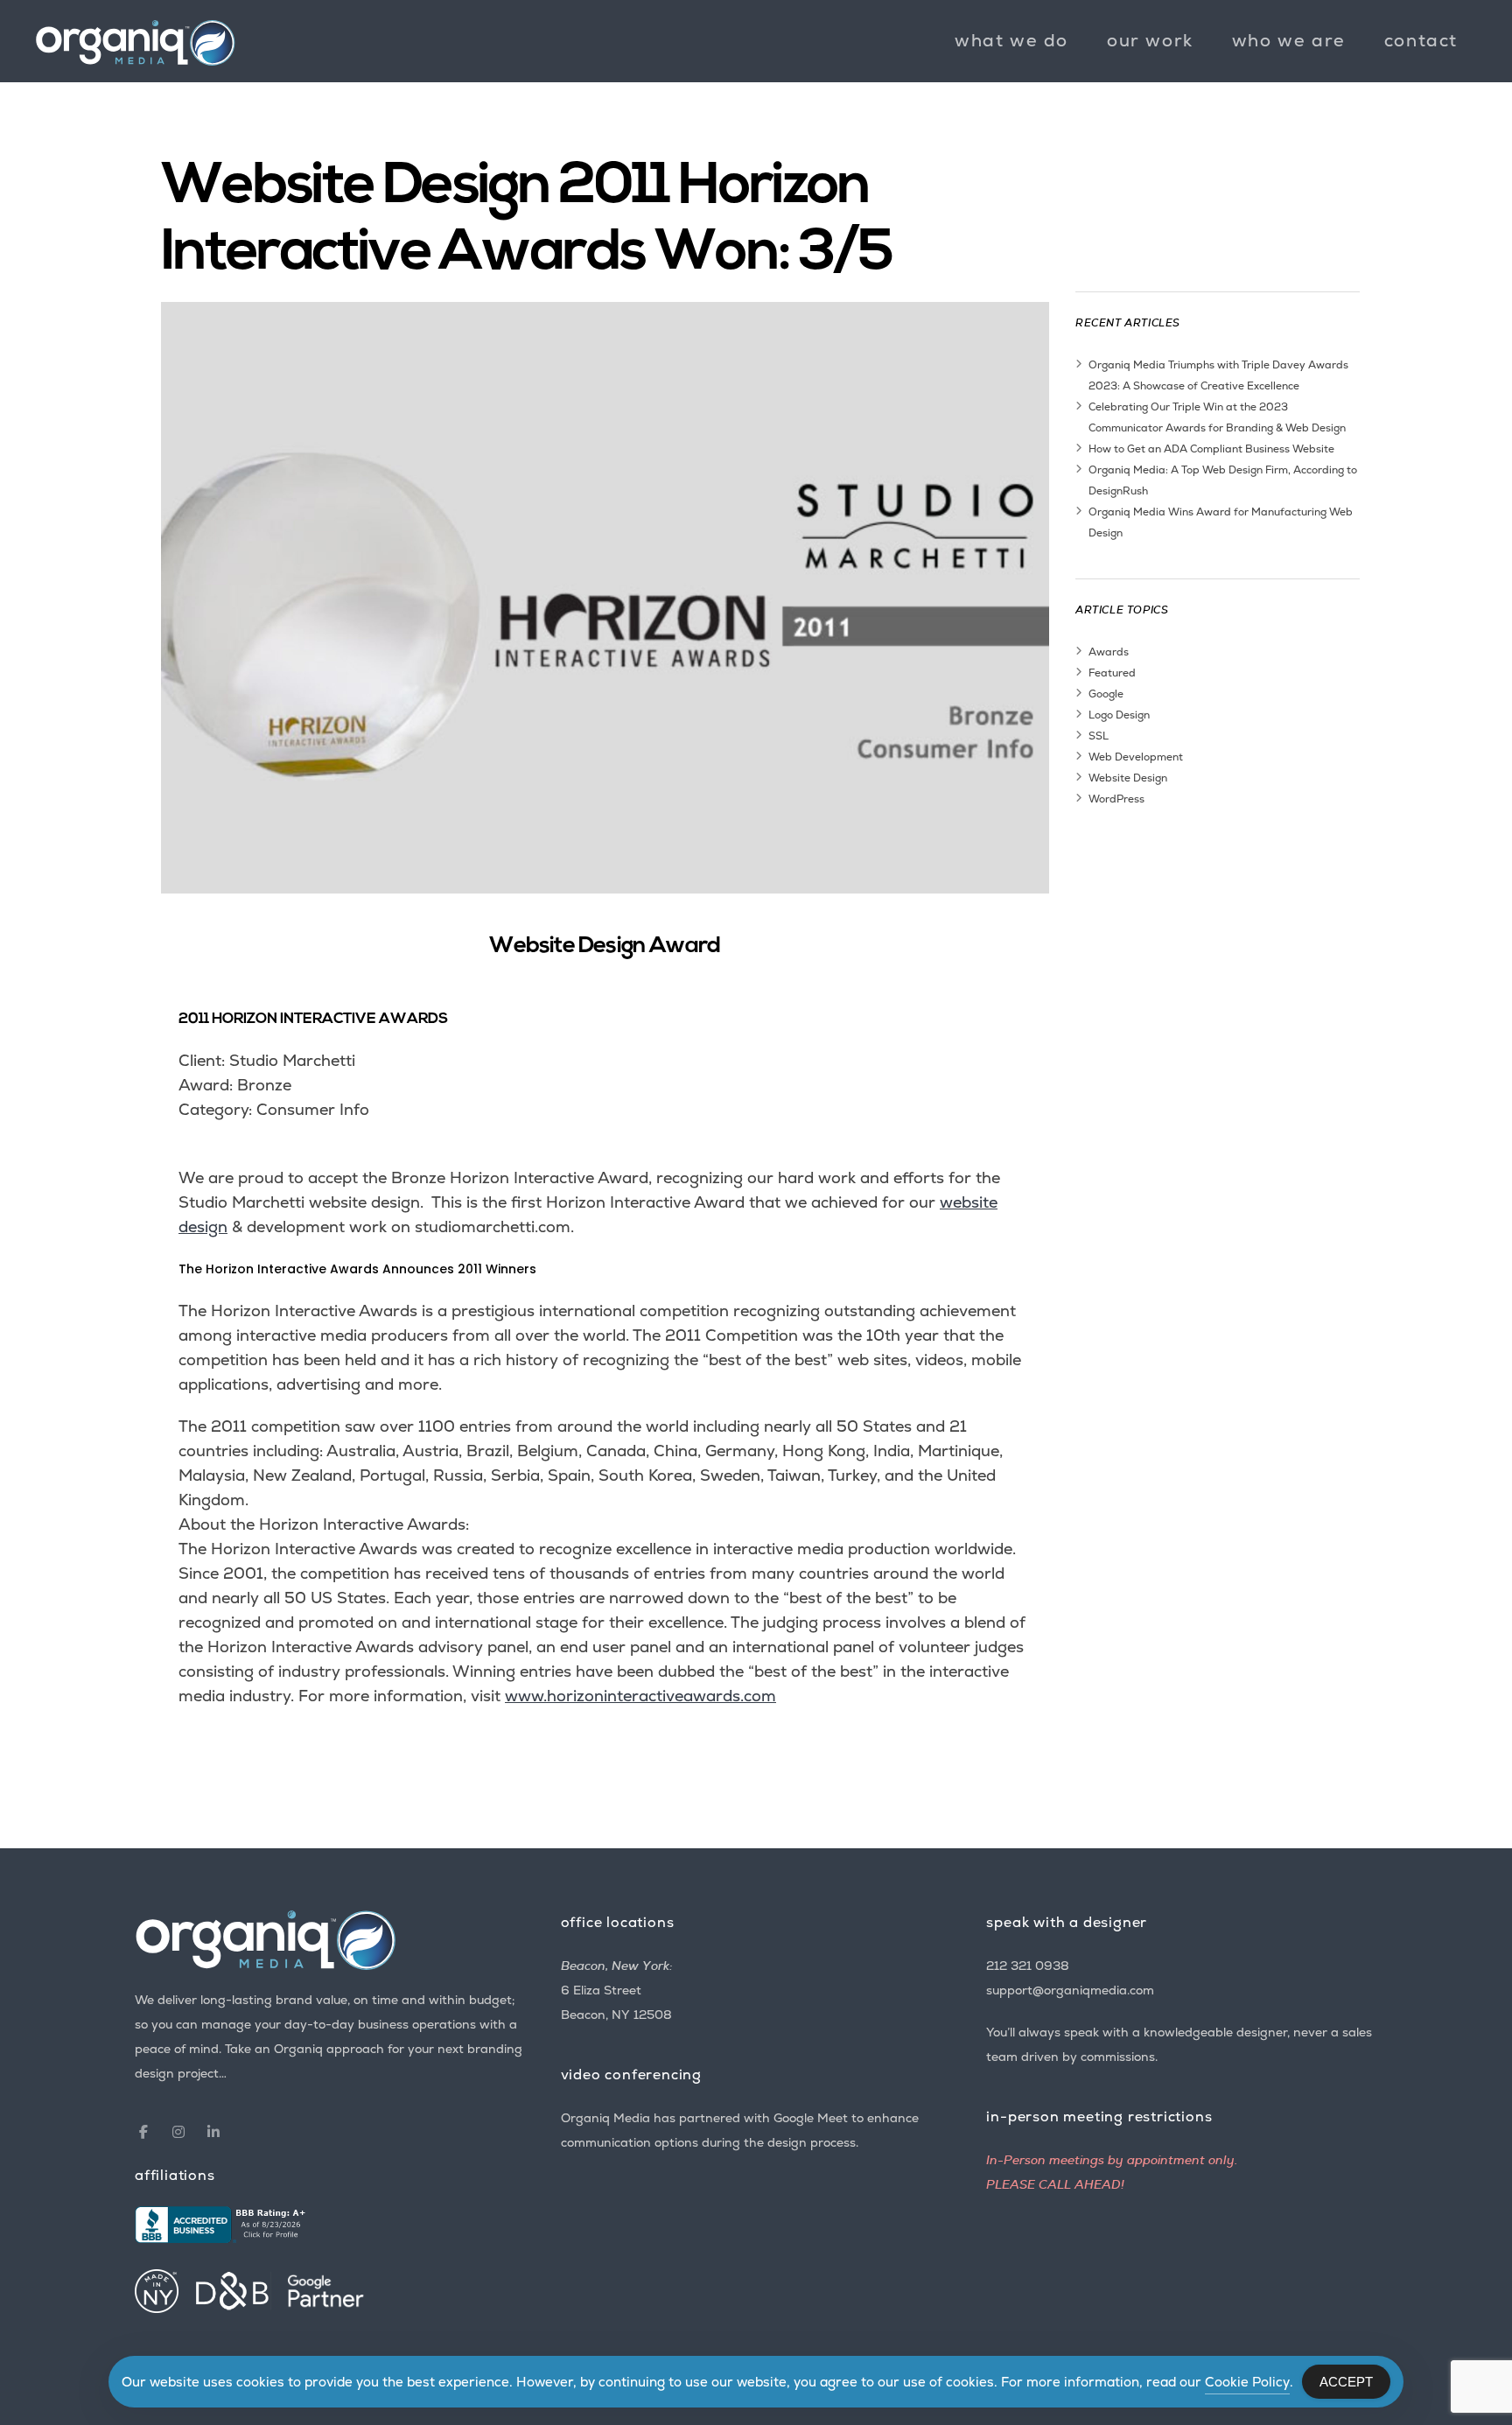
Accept (1346, 2382)
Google (1106, 694)
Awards (1109, 652)
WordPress (1116, 799)
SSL (1099, 736)
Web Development (1136, 757)
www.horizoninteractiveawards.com (640, 1696)
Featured (1112, 673)
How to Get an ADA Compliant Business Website (1211, 449)
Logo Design (1119, 715)
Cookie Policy (1247, 2382)
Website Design (1128, 778)
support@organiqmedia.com (1070, 1990)
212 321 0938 (1028, 1966)
